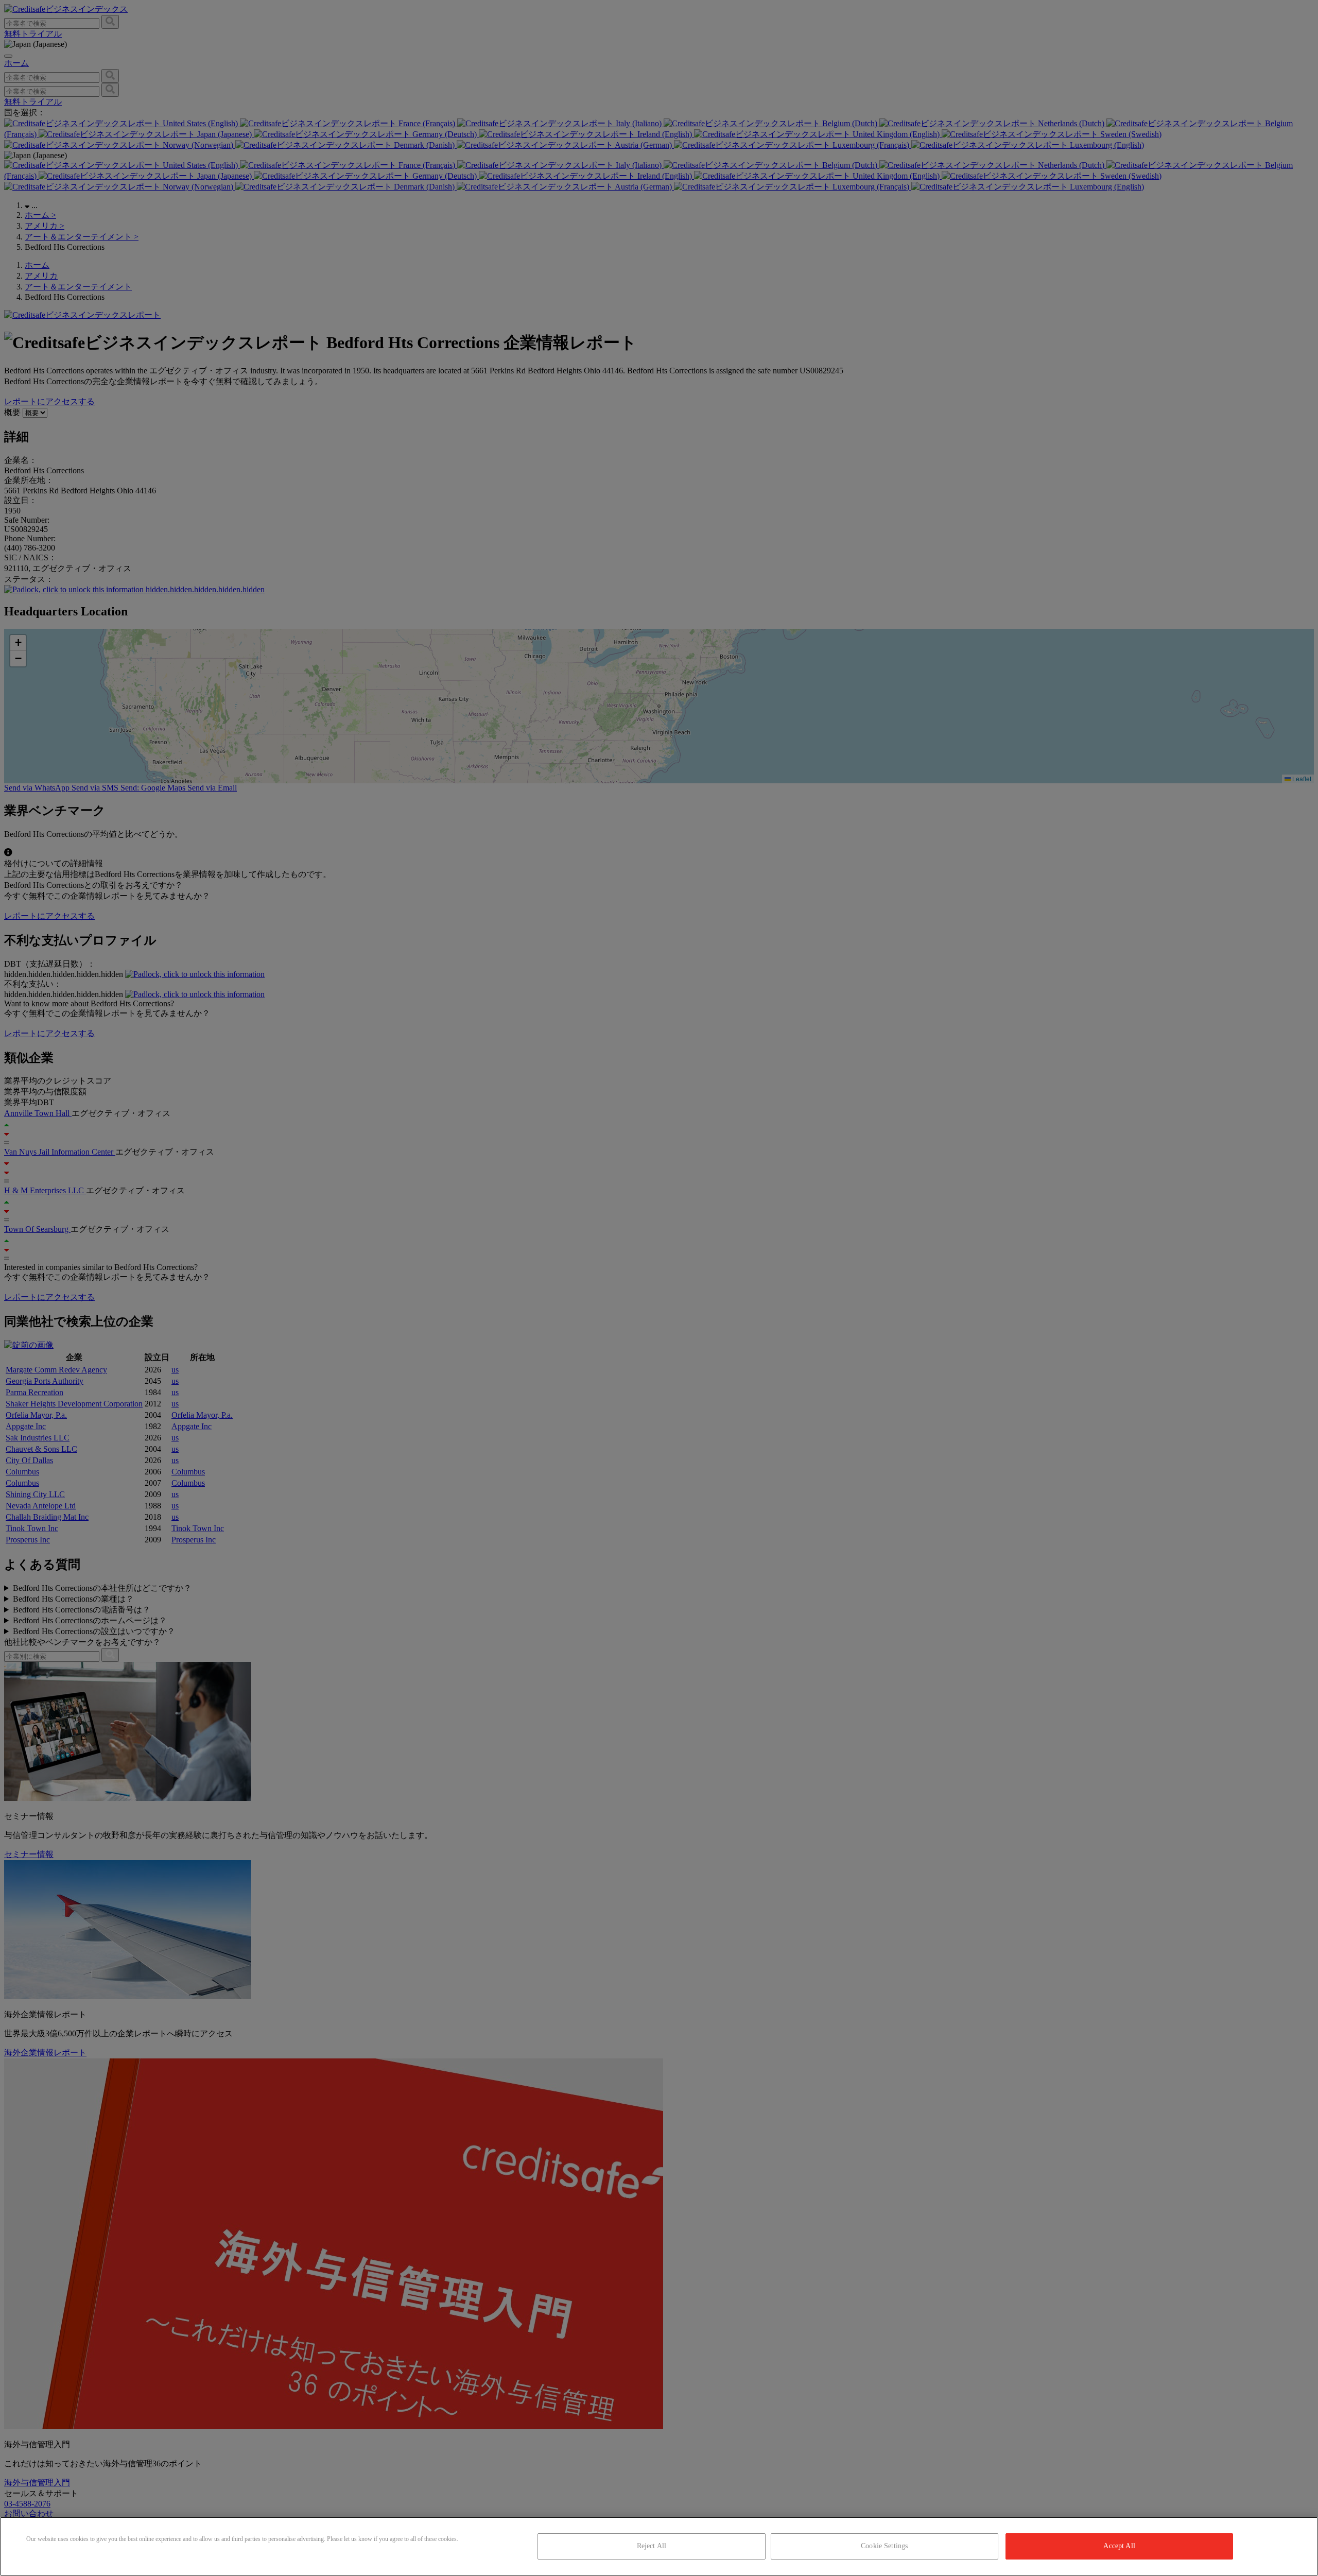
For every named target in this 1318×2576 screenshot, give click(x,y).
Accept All (1119, 2546)
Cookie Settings (884, 2546)
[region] (659, 2546)
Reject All (652, 2546)
